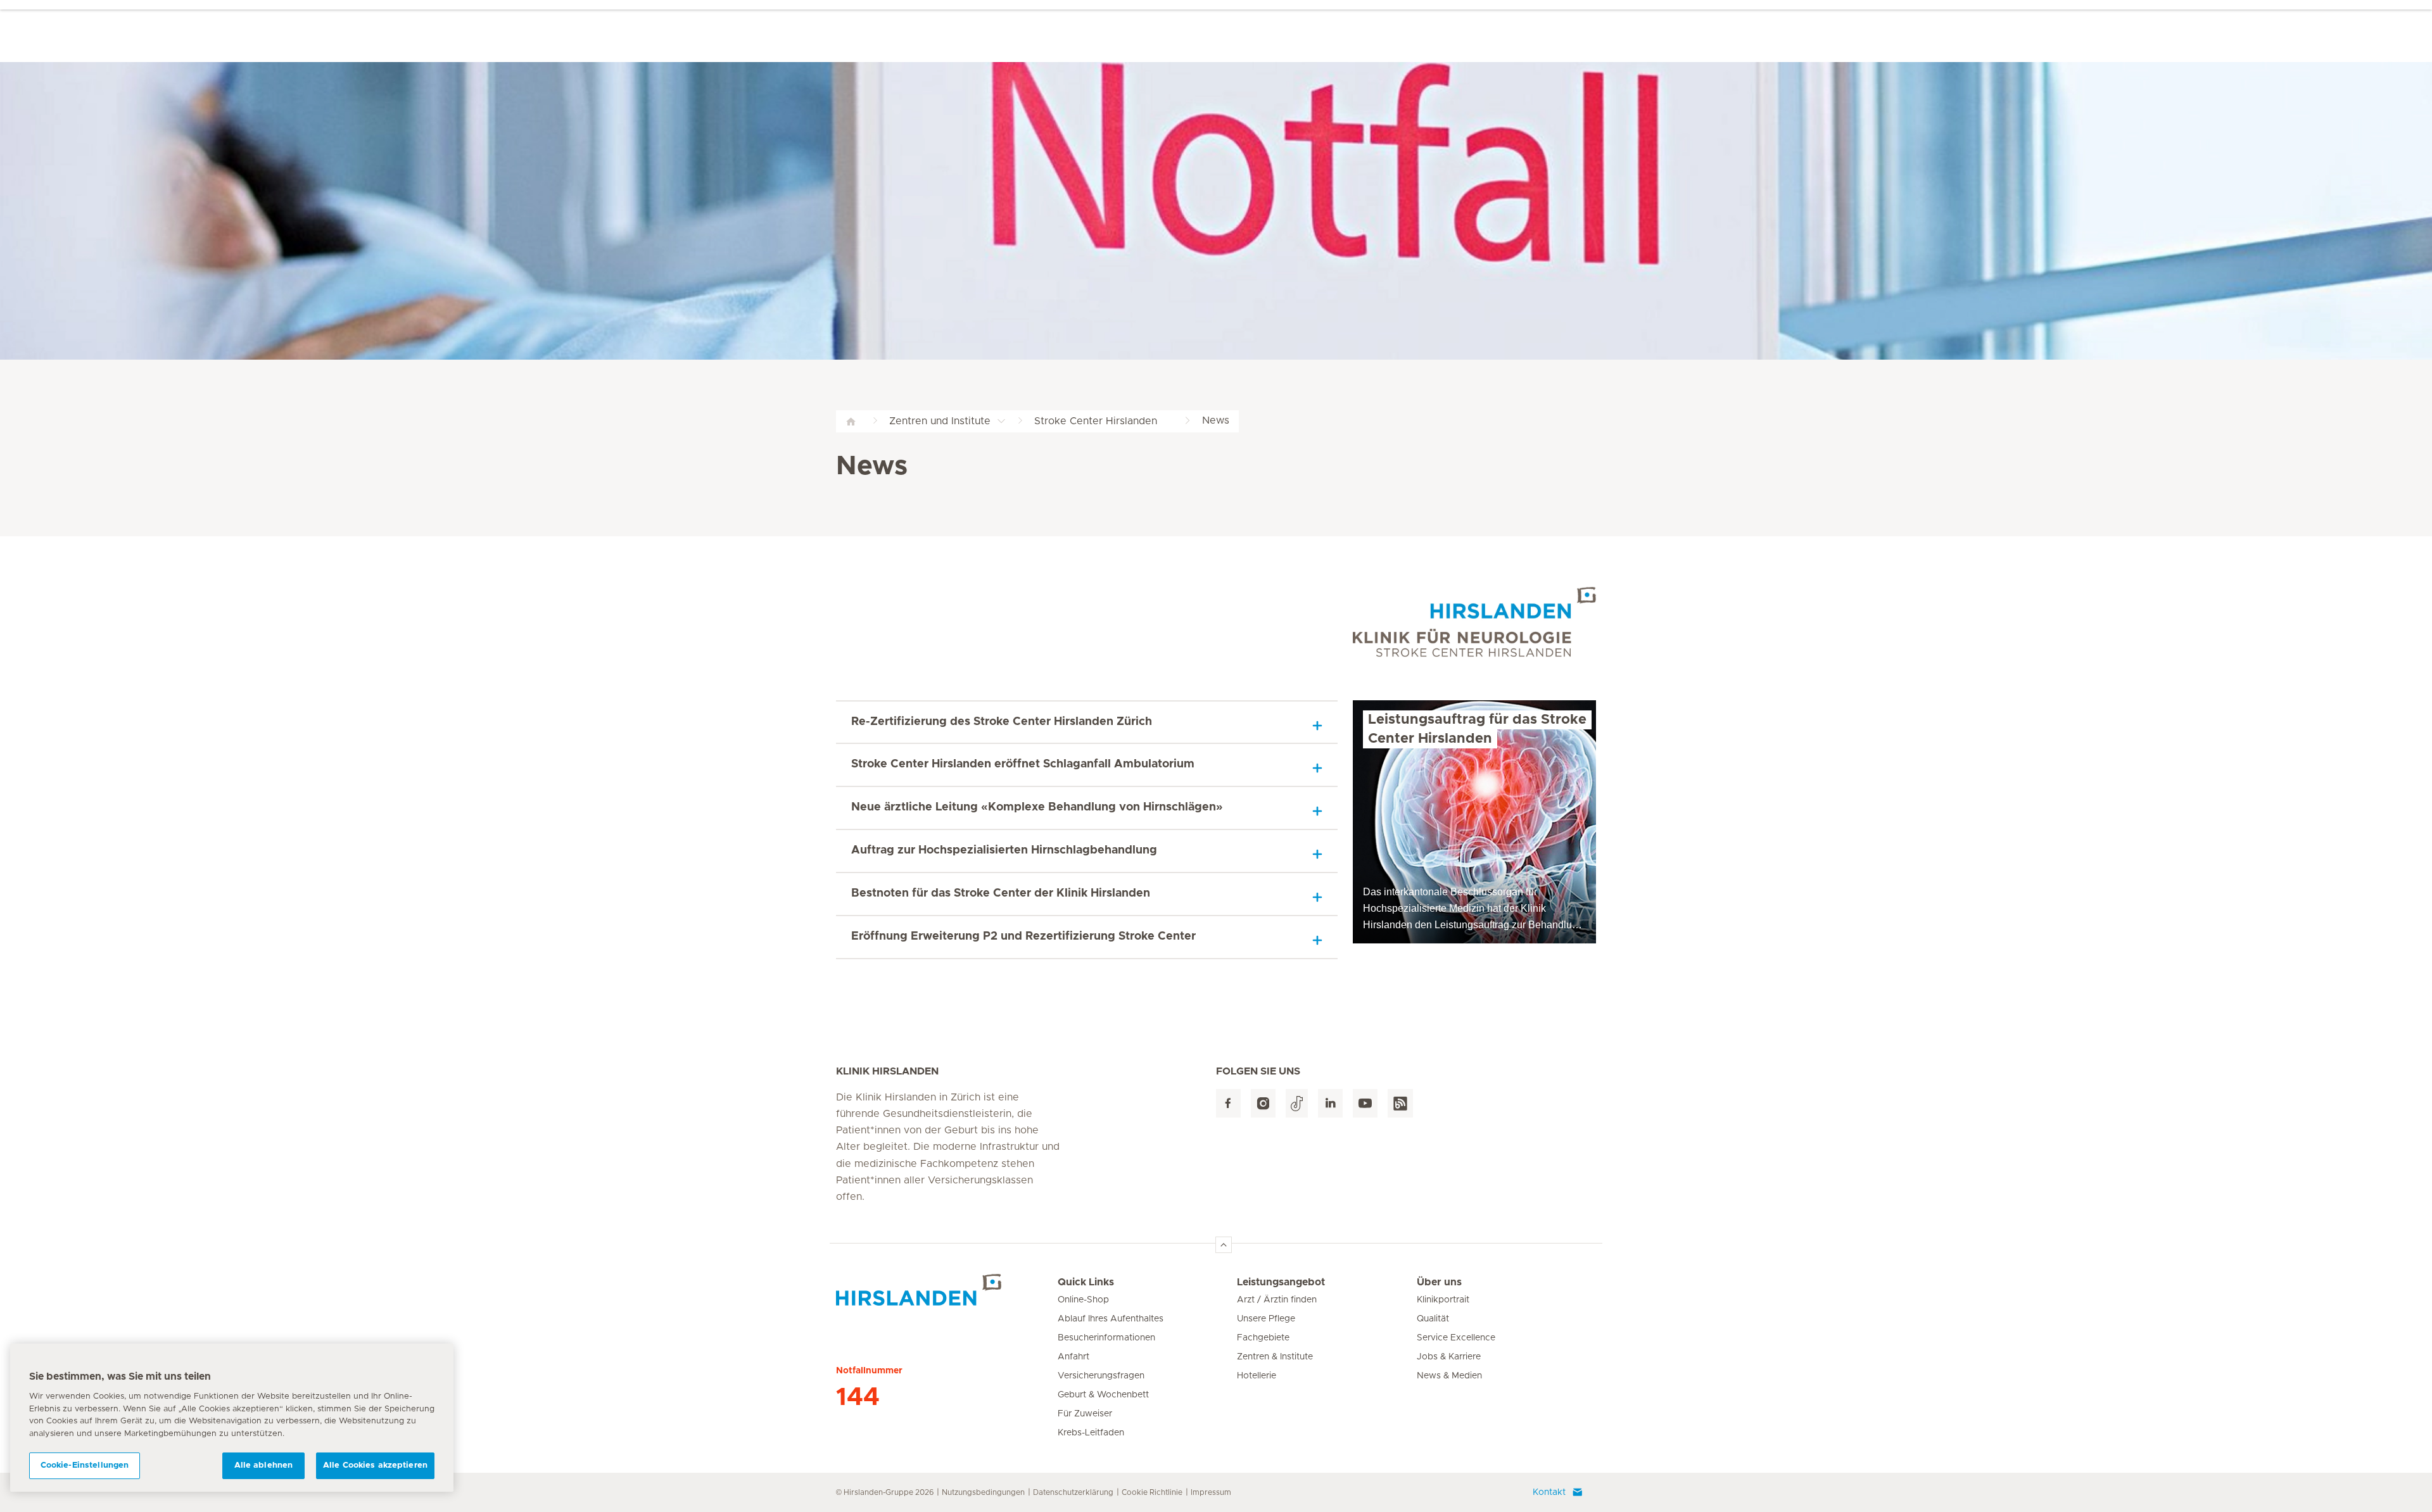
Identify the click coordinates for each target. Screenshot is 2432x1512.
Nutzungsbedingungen (983, 1492)
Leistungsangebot (1281, 1282)
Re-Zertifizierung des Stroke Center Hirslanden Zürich (1002, 722)
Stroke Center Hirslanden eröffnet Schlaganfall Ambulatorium (1024, 764)
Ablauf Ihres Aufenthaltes (1111, 1319)
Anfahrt (1073, 1357)
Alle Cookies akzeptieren (375, 1465)
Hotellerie (1257, 1376)
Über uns (1439, 1282)
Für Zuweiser (1085, 1414)
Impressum (1211, 1492)
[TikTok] (1297, 1103)
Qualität (1433, 1319)
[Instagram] (1263, 1103)
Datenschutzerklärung (1073, 1492)
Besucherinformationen (1106, 1338)
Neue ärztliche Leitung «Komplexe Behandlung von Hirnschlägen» (1037, 807)
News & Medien (1449, 1376)
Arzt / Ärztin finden (1277, 1300)
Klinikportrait (1443, 1300)
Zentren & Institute (1275, 1357)
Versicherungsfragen (1101, 1376)
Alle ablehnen (264, 1465)
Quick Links (1086, 1282)
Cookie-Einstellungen (85, 1465)
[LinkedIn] (1330, 1103)
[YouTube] (1365, 1103)
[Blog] (1400, 1103)
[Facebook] (1228, 1103)
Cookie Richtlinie (1152, 1492)
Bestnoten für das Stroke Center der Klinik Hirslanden (1001, 893)
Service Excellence (1456, 1338)
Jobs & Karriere (1449, 1357)
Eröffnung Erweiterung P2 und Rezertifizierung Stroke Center (1023, 936)
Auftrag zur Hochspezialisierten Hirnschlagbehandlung (1004, 850)
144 (858, 1397)
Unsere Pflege (1266, 1319)
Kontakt (1549, 1492)
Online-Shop (1083, 1300)
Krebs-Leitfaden (1091, 1433)
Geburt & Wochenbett (1103, 1395)
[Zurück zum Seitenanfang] (1224, 1245)
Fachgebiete (1263, 1338)
